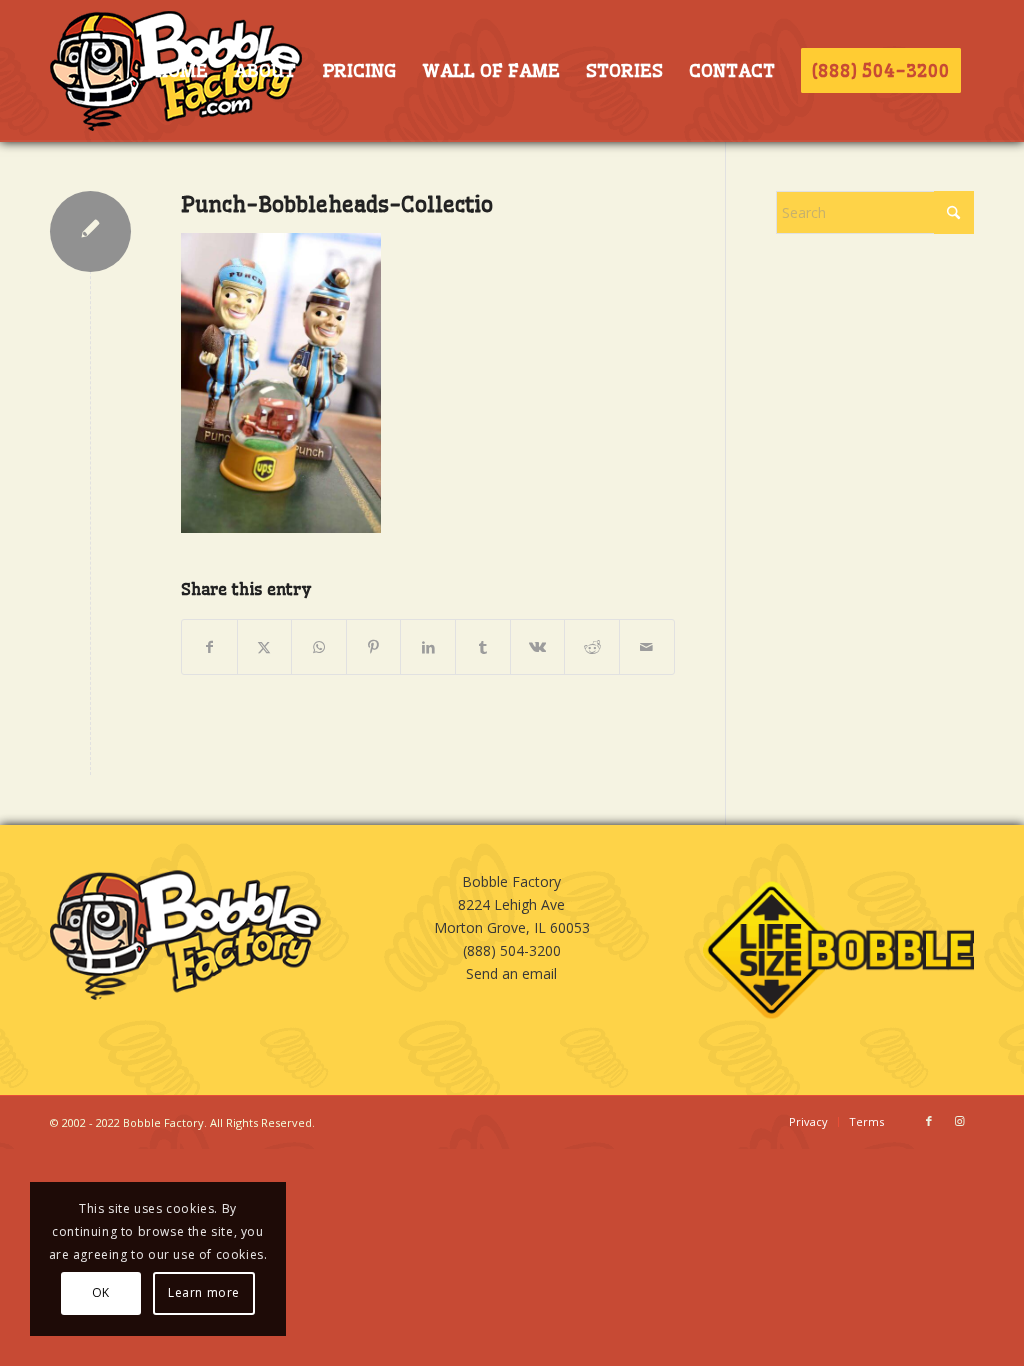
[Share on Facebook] (209, 647)
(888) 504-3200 (512, 950)
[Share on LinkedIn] (428, 647)
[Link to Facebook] (929, 1121)
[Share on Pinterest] (374, 647)
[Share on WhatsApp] (319, 647)
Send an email (511, 973)
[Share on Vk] (538, 647)
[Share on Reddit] (592, 647)
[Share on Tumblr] (483, 647)
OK (101, 1292)
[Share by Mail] (647, 647)
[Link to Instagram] (959, 1121)
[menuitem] (181, 71)
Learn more (204, 1292)
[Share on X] (265, 647)
